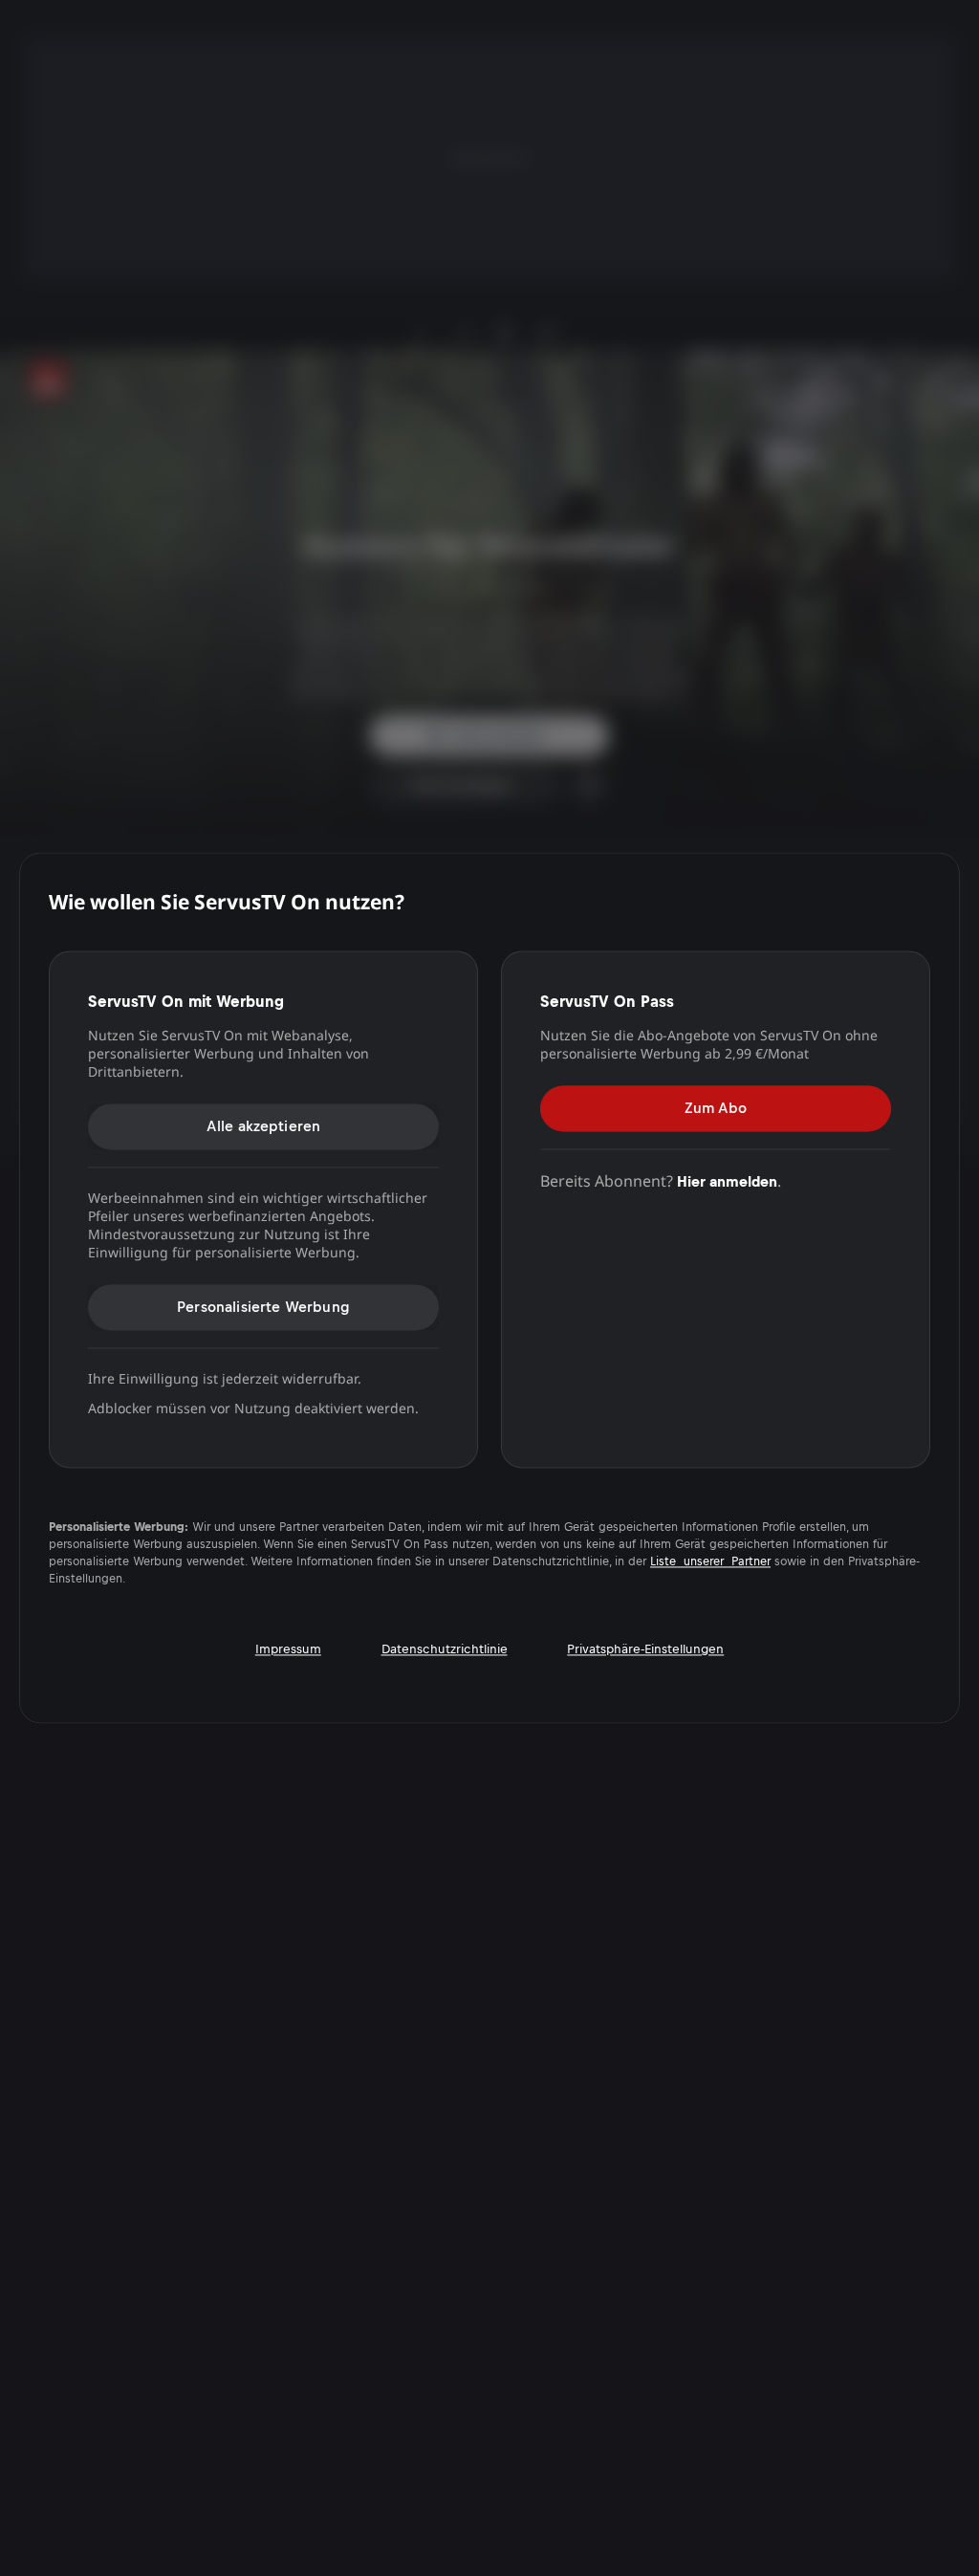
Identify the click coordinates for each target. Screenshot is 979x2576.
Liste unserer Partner (710, 1562)
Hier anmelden (727, 1181)
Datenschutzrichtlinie (445, 1650)
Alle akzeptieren (264, 1126)
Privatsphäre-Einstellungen (645, 1650)
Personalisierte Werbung (263, 1307)
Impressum (288, 1650)
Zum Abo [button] (716, 1108)
